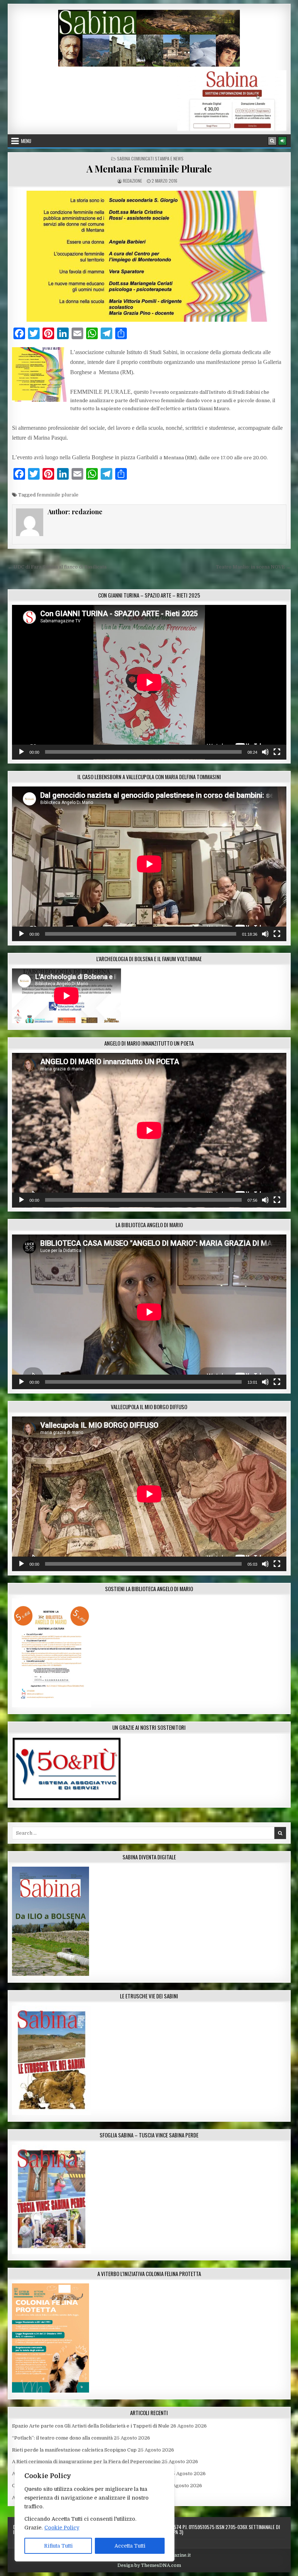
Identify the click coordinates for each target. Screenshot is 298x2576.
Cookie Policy (62, 2528)
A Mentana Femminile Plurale (149, 169)
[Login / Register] (282, 141)
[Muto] (265, 752)
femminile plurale (58, 495)
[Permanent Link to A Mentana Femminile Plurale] (149, 256)
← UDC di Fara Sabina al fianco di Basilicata (57, 567)
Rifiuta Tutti (58, 2546)
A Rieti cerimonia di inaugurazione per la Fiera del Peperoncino (86, 2462)
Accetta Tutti (130, 2546)
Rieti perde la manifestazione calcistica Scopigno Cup (74, 2450)
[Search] (272, 141)
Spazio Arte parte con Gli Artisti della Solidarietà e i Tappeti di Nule (91, 2426)
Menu (26, 141)
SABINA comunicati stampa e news (150, 158)
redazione (132, 181)
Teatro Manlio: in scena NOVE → (253, 567)
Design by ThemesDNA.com (149, 2565)
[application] (149, 682)
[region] (94, 2513)
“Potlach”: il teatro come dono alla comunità (62, 2438)
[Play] (21, 752)
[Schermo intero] (277, 752)
